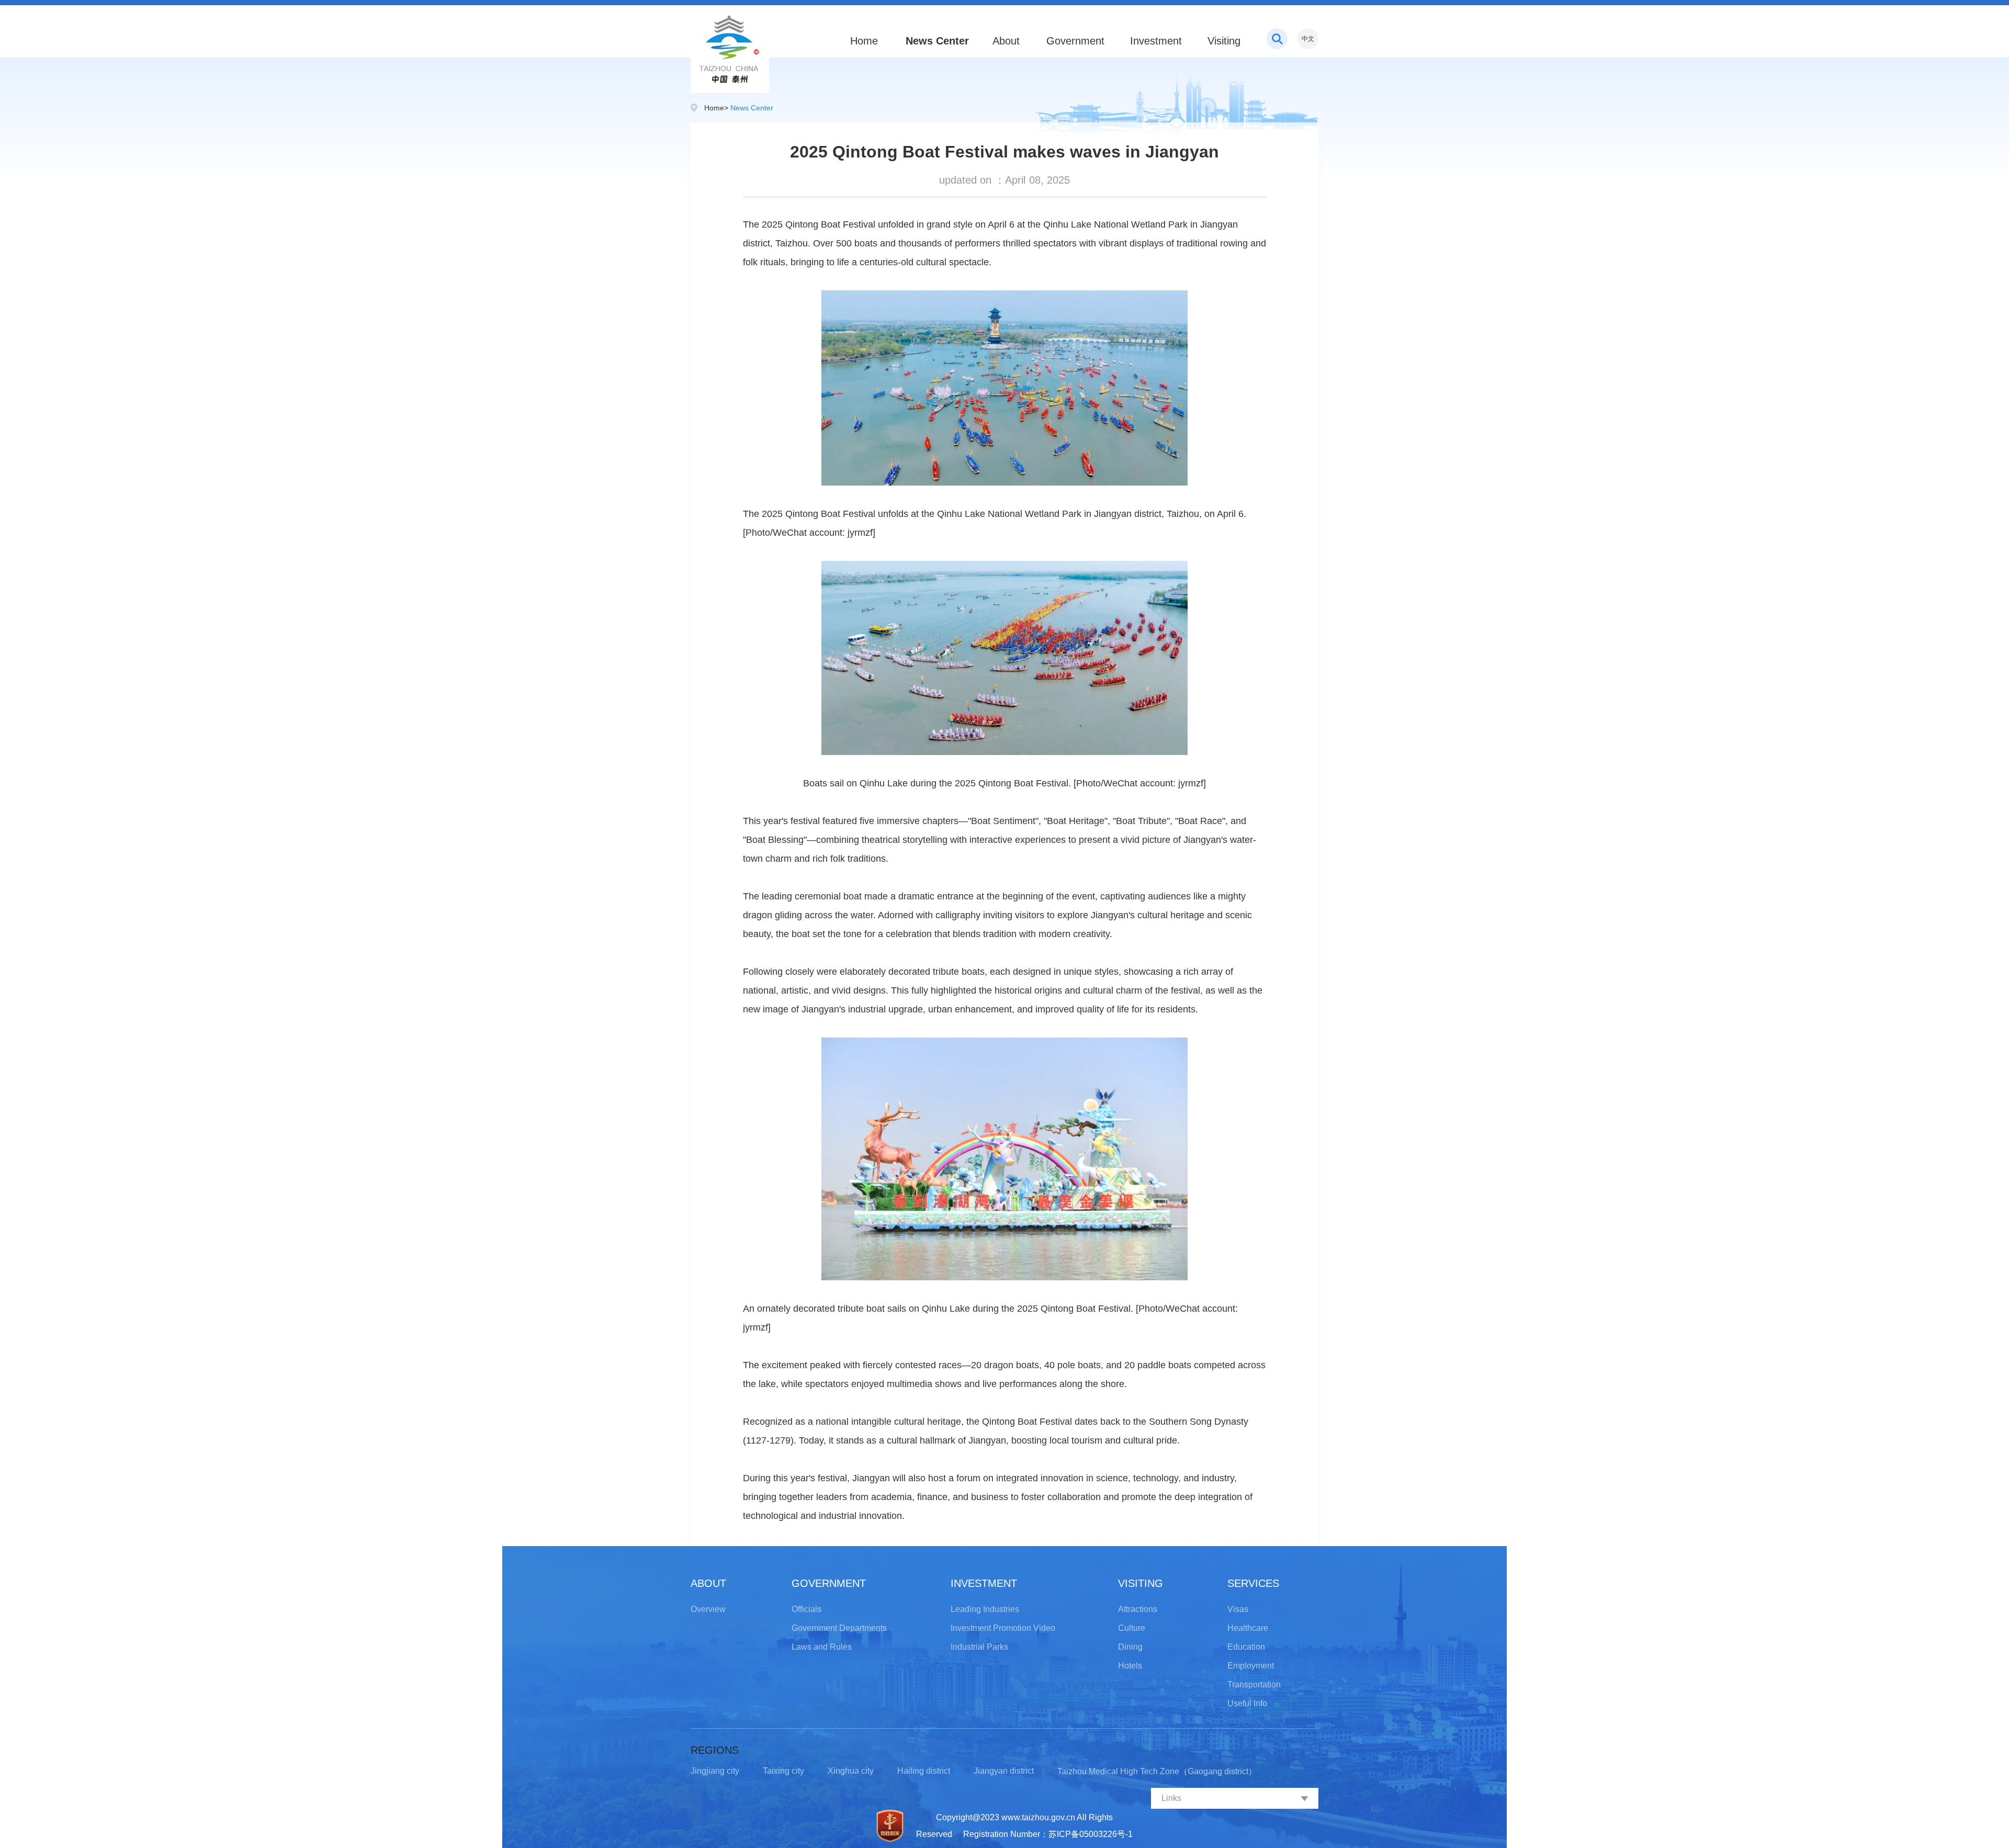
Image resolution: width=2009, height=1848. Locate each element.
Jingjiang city (715, 1771)
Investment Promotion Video (1003, 1628)
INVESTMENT (984, 1583)
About (1006, 41)
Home (864, 41)
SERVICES (1253, 1583)
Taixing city (783, 1771)
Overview (708, 1609)
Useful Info (1247, 1703)
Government (1075, 41)
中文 (1308, 39)
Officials (806, 1609)
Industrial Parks (979, 1647)
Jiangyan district (1004, 1771)
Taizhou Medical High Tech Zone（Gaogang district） (1157, 1771)
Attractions (1138, 1609)
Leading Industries (985, 1609)
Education (1246, 1647)
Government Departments (839, 1628)
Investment (1156, 41)
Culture (1132, 1628)
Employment (1251, 1666)
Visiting (1224, 41)
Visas (1238, 1609)
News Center (936, 41)
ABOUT (708, 1583)
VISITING (1141, 1583)
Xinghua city (851, 1771)
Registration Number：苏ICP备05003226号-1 (1048, 1834)
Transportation (1254, 1684)
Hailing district (924, 1771)
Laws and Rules (822, 1647)
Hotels (1130, 1666)
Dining (1130, 1647)
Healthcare (1248, 1628)
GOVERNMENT (829, 1583)
